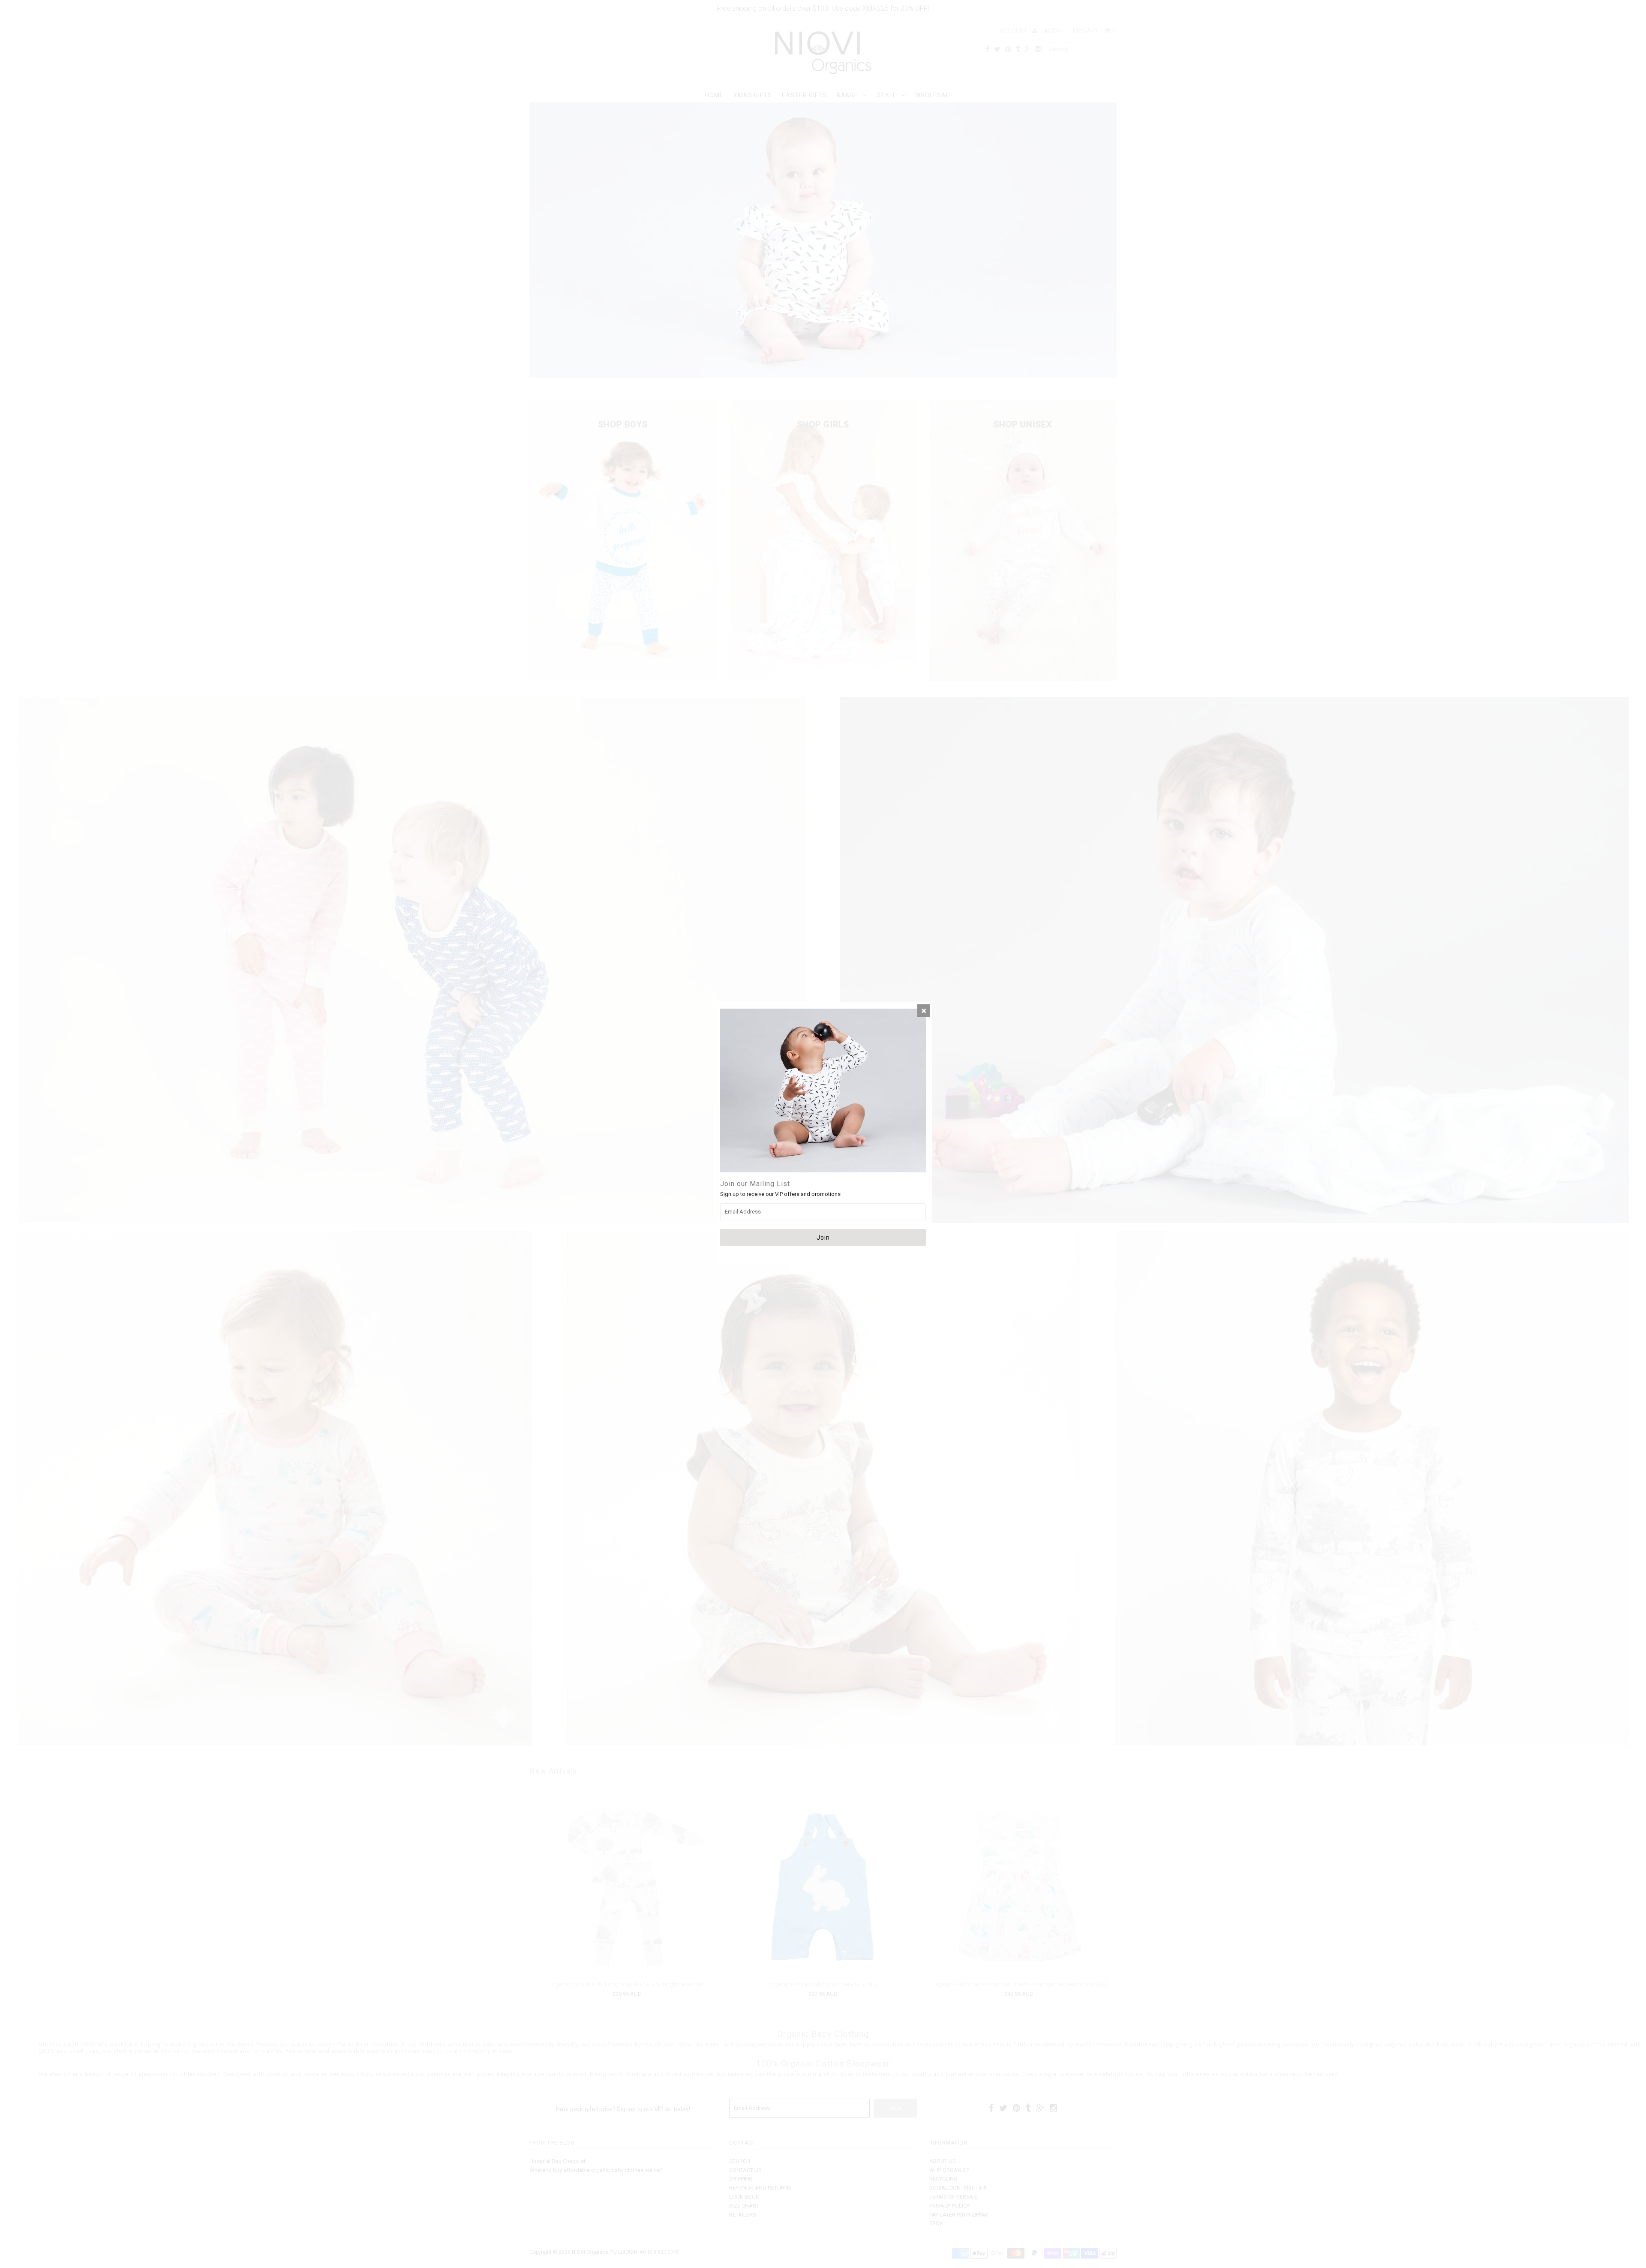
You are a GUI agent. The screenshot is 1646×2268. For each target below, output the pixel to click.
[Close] (924, 1011)
